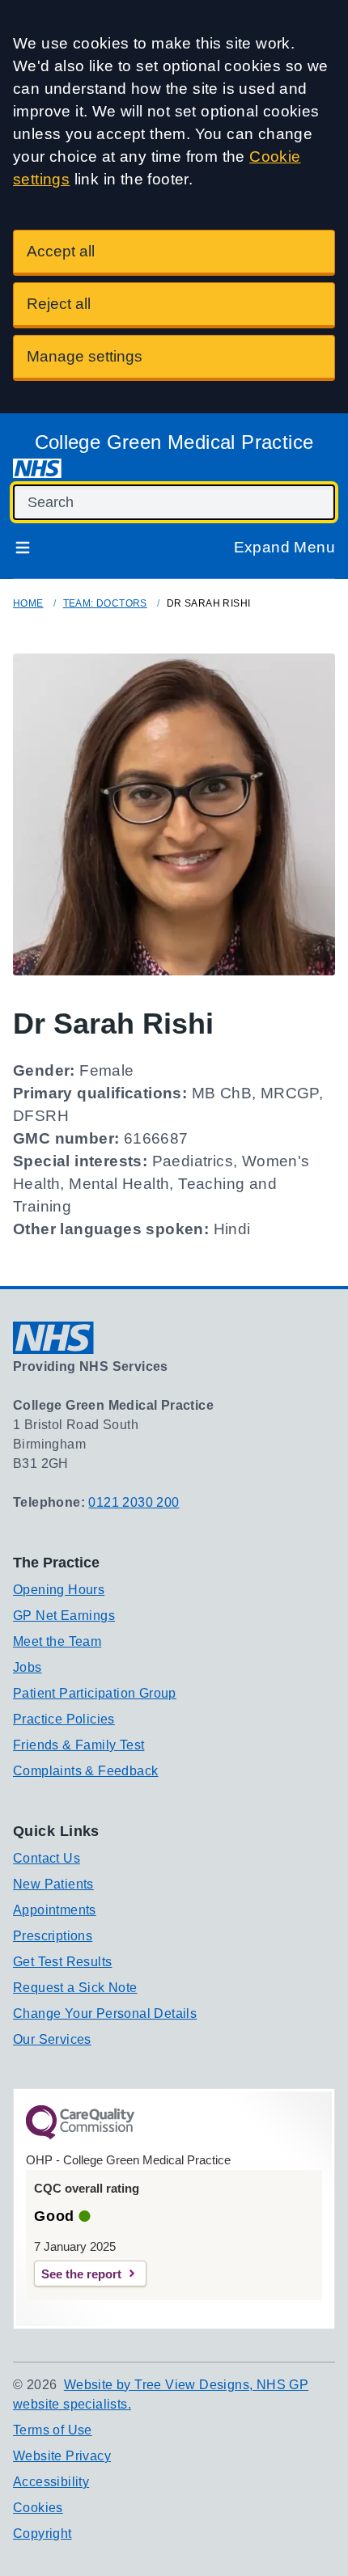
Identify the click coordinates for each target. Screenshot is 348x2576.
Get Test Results (62, 1962)
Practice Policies (64, 1719)
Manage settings (85, 356)
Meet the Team (57, 1641)
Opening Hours (59, 1590)
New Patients (53, 1884)
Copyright (42, 2534)
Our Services (52, 2039)
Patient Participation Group (95, 1693)
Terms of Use (53, 2430)
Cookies (38, 2508)
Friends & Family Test (79, 1745)
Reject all (59, 304)
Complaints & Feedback (85, 1771)
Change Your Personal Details (105, 2013)
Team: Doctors (105, 603)
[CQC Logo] (80, 2135)
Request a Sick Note (75, 1988)
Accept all (61, 251)
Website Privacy (62, 2456)
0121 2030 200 (134, 1502)
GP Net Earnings (64, 1616)
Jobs (28, 1667)
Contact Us (47, 1858)
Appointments (55, 1910)
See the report (81, 2274)
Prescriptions (53, 1936)
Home (28, 603)
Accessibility (51, 2482)
